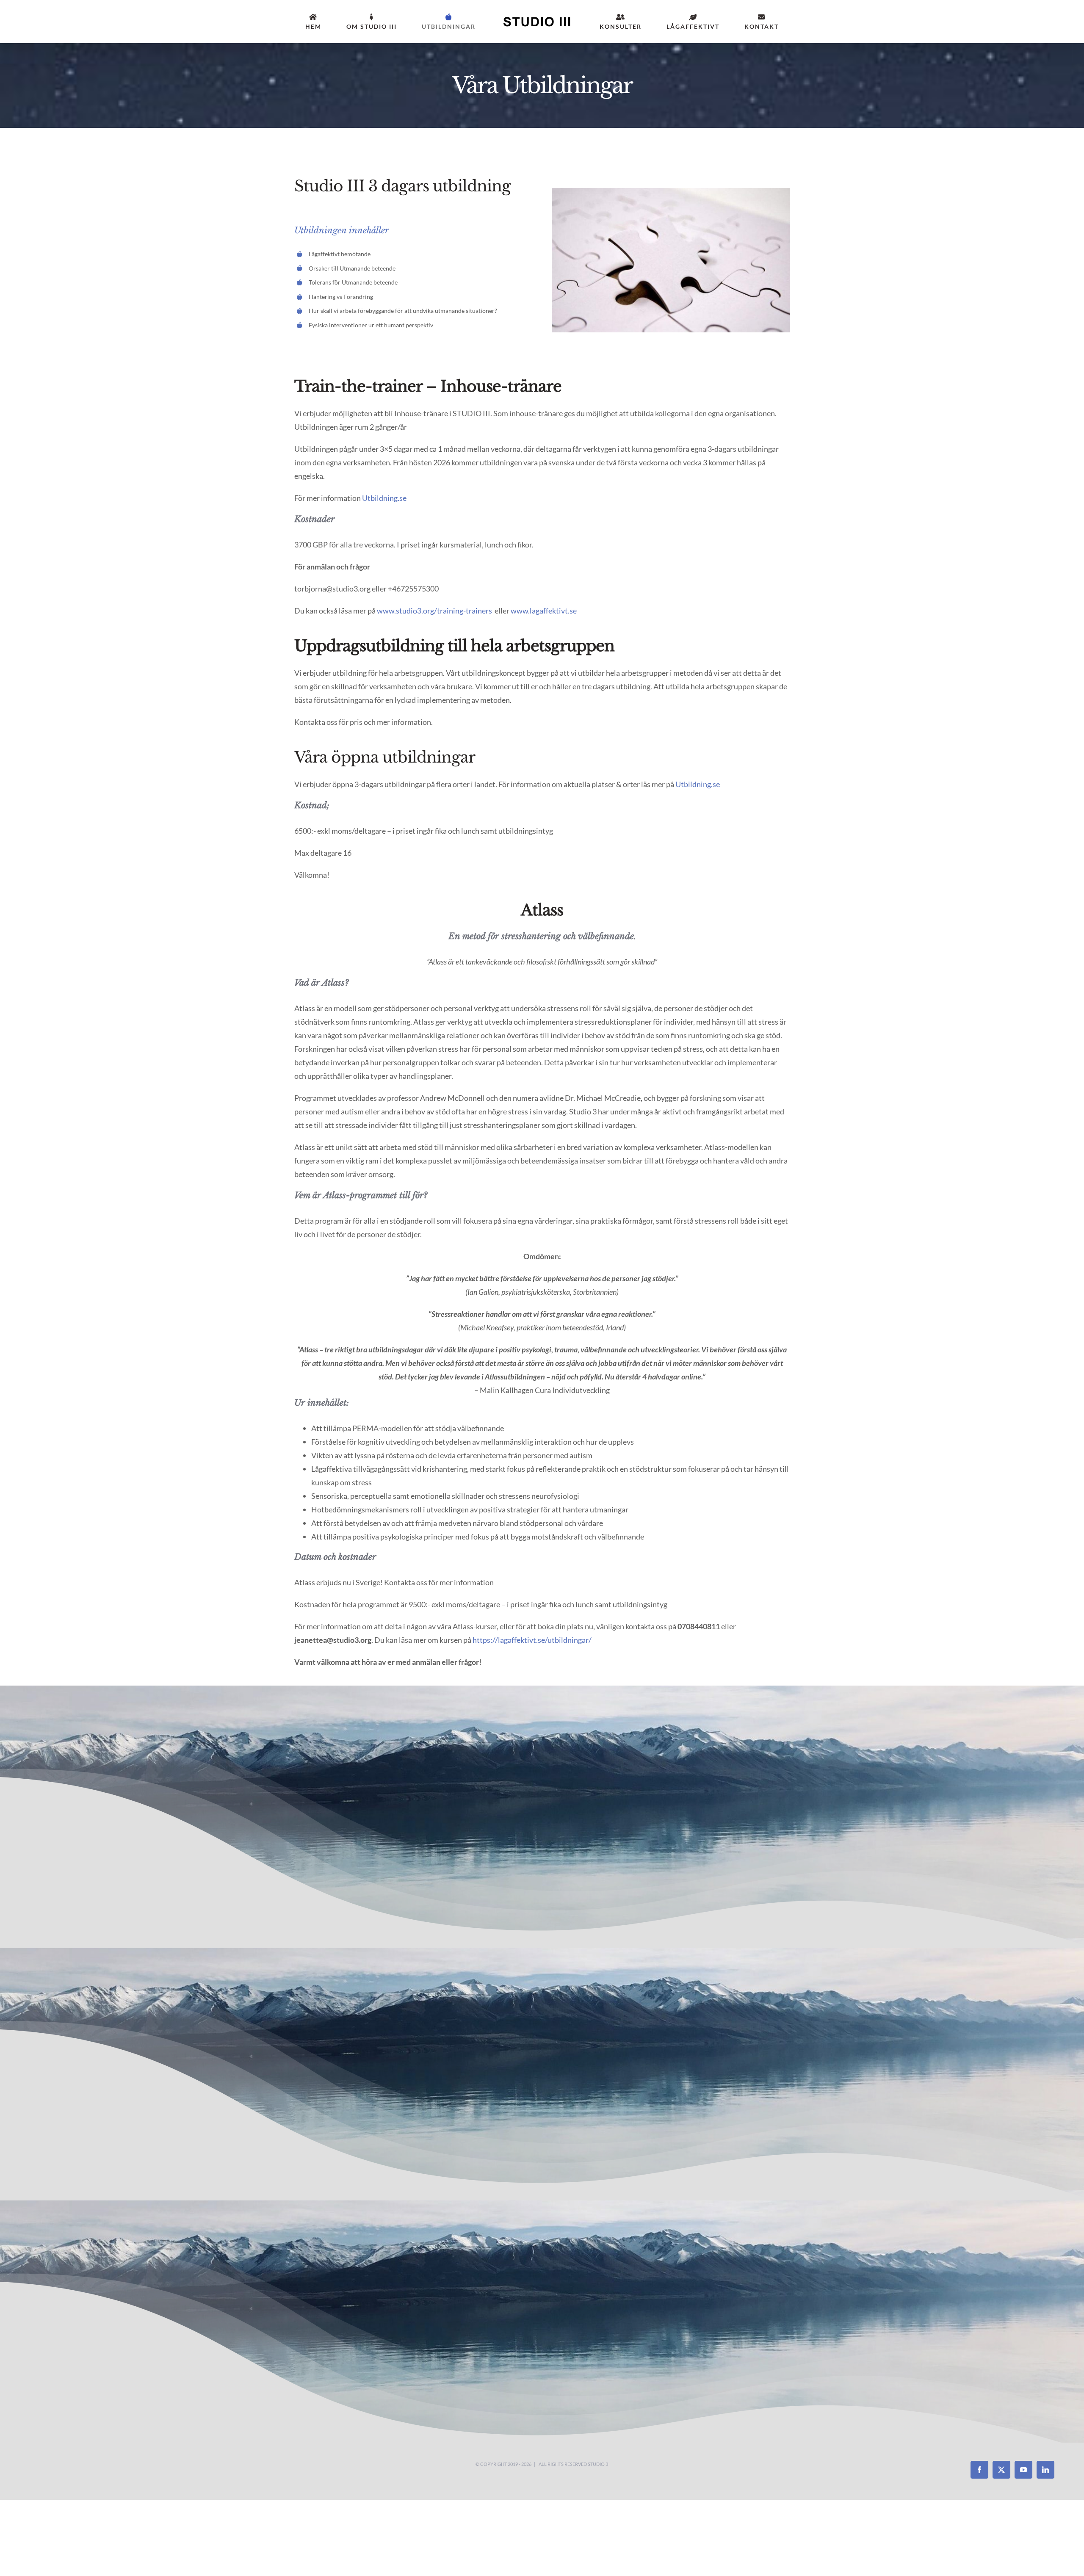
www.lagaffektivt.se (544, 611)
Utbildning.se (384, 498)
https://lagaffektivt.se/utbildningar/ (532, 1640)
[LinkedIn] (1045, 2470)
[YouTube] (1023, 2470)
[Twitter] (1001, 2470)
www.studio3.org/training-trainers (434, 611)
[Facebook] (979, 2470)
